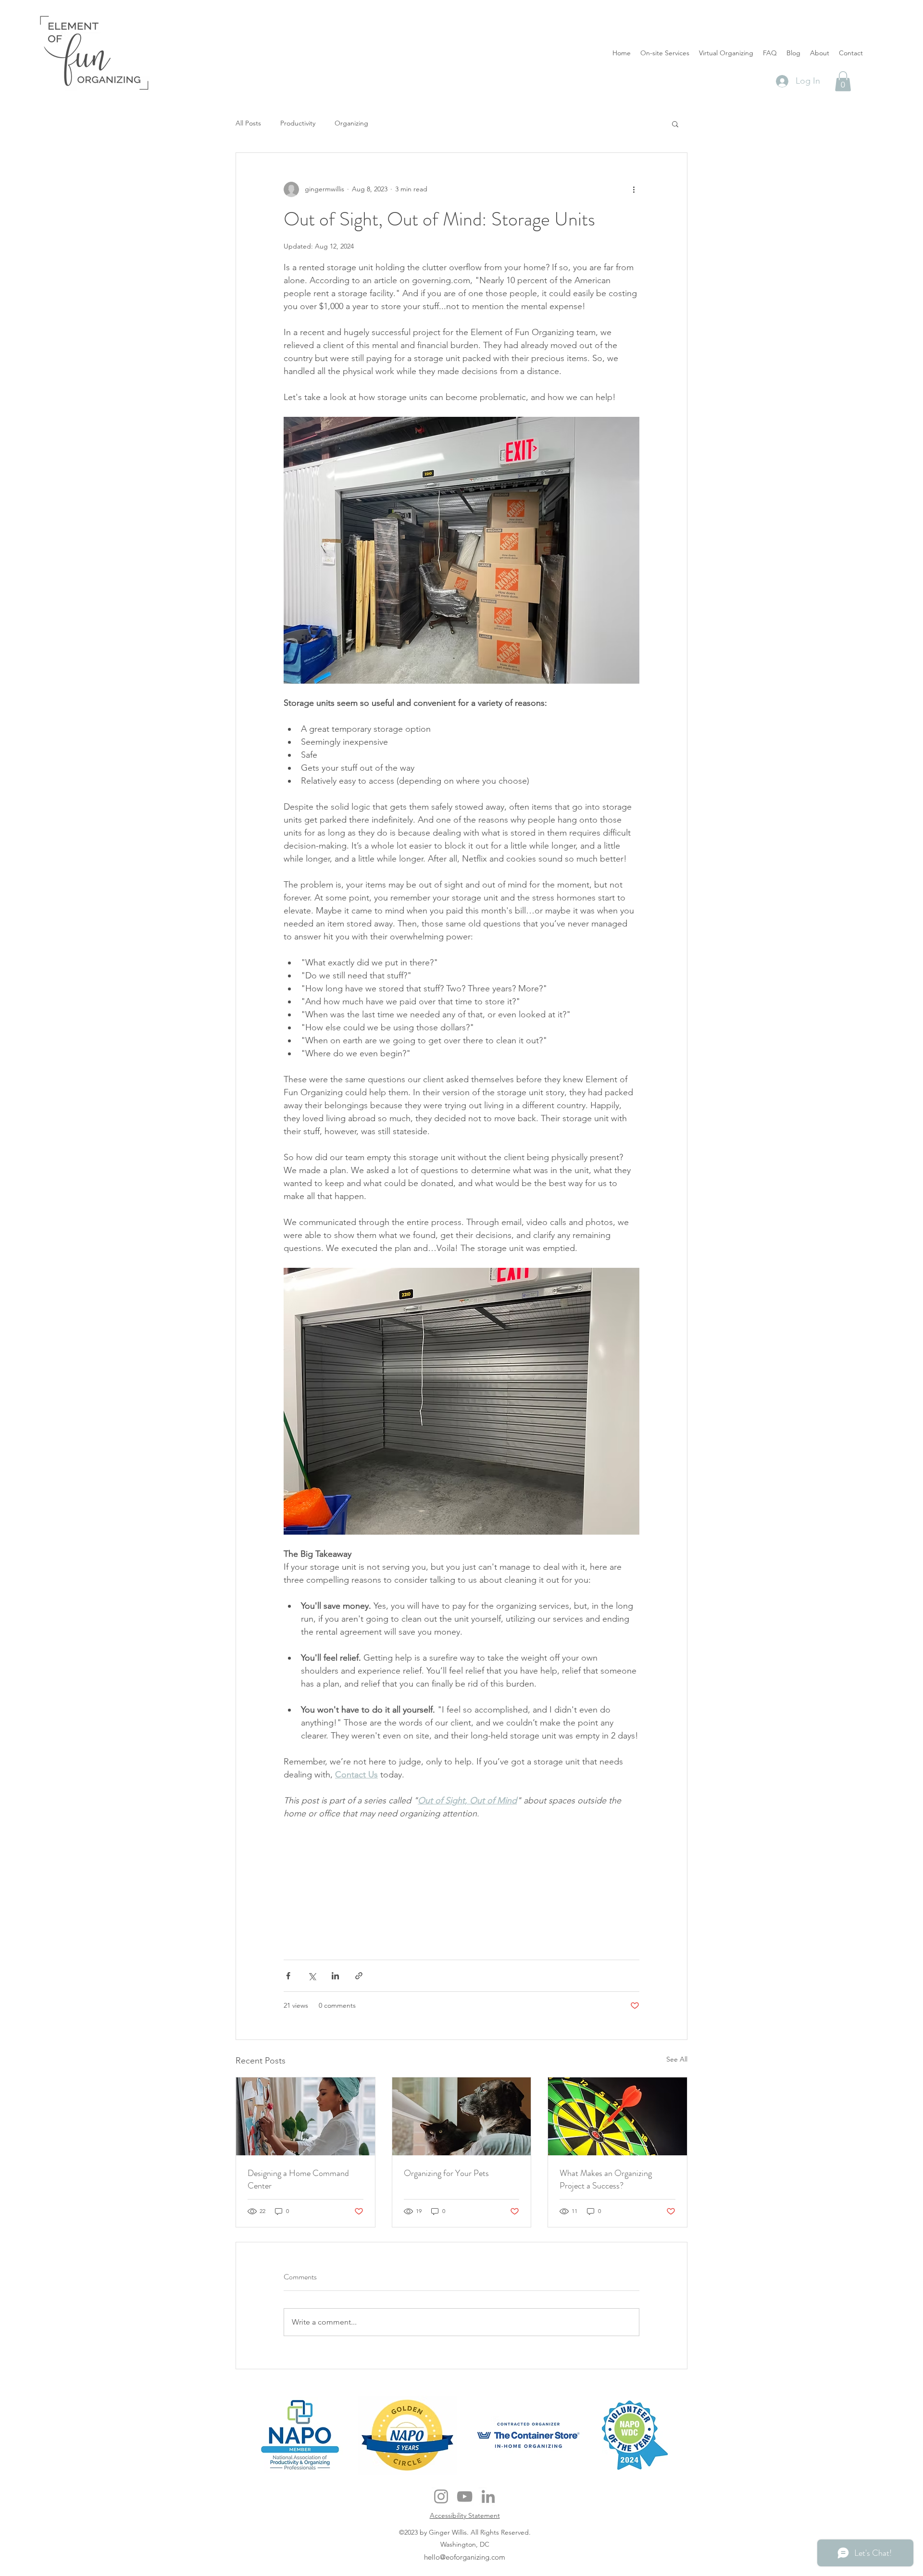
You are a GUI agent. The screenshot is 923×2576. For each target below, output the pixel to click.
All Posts (248, 123)
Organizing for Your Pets (446, 2173)
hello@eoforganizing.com (465, 2557)
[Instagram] (441, 2496)
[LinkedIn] (488, 2496)
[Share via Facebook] (288, 1976)
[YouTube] (465, 2496)
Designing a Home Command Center (298, 2179)
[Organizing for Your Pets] (462, 2116)
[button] (843, 81)
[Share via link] (359, 1976)
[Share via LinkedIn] (335, 1976)
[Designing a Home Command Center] (306, 2116)
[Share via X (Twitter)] (312, 1976)
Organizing (351, 123)
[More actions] (634, 189)
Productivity (298, 123)
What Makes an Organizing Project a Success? (606, 2179)
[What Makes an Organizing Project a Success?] (617, 2116)
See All (677, 2059)
